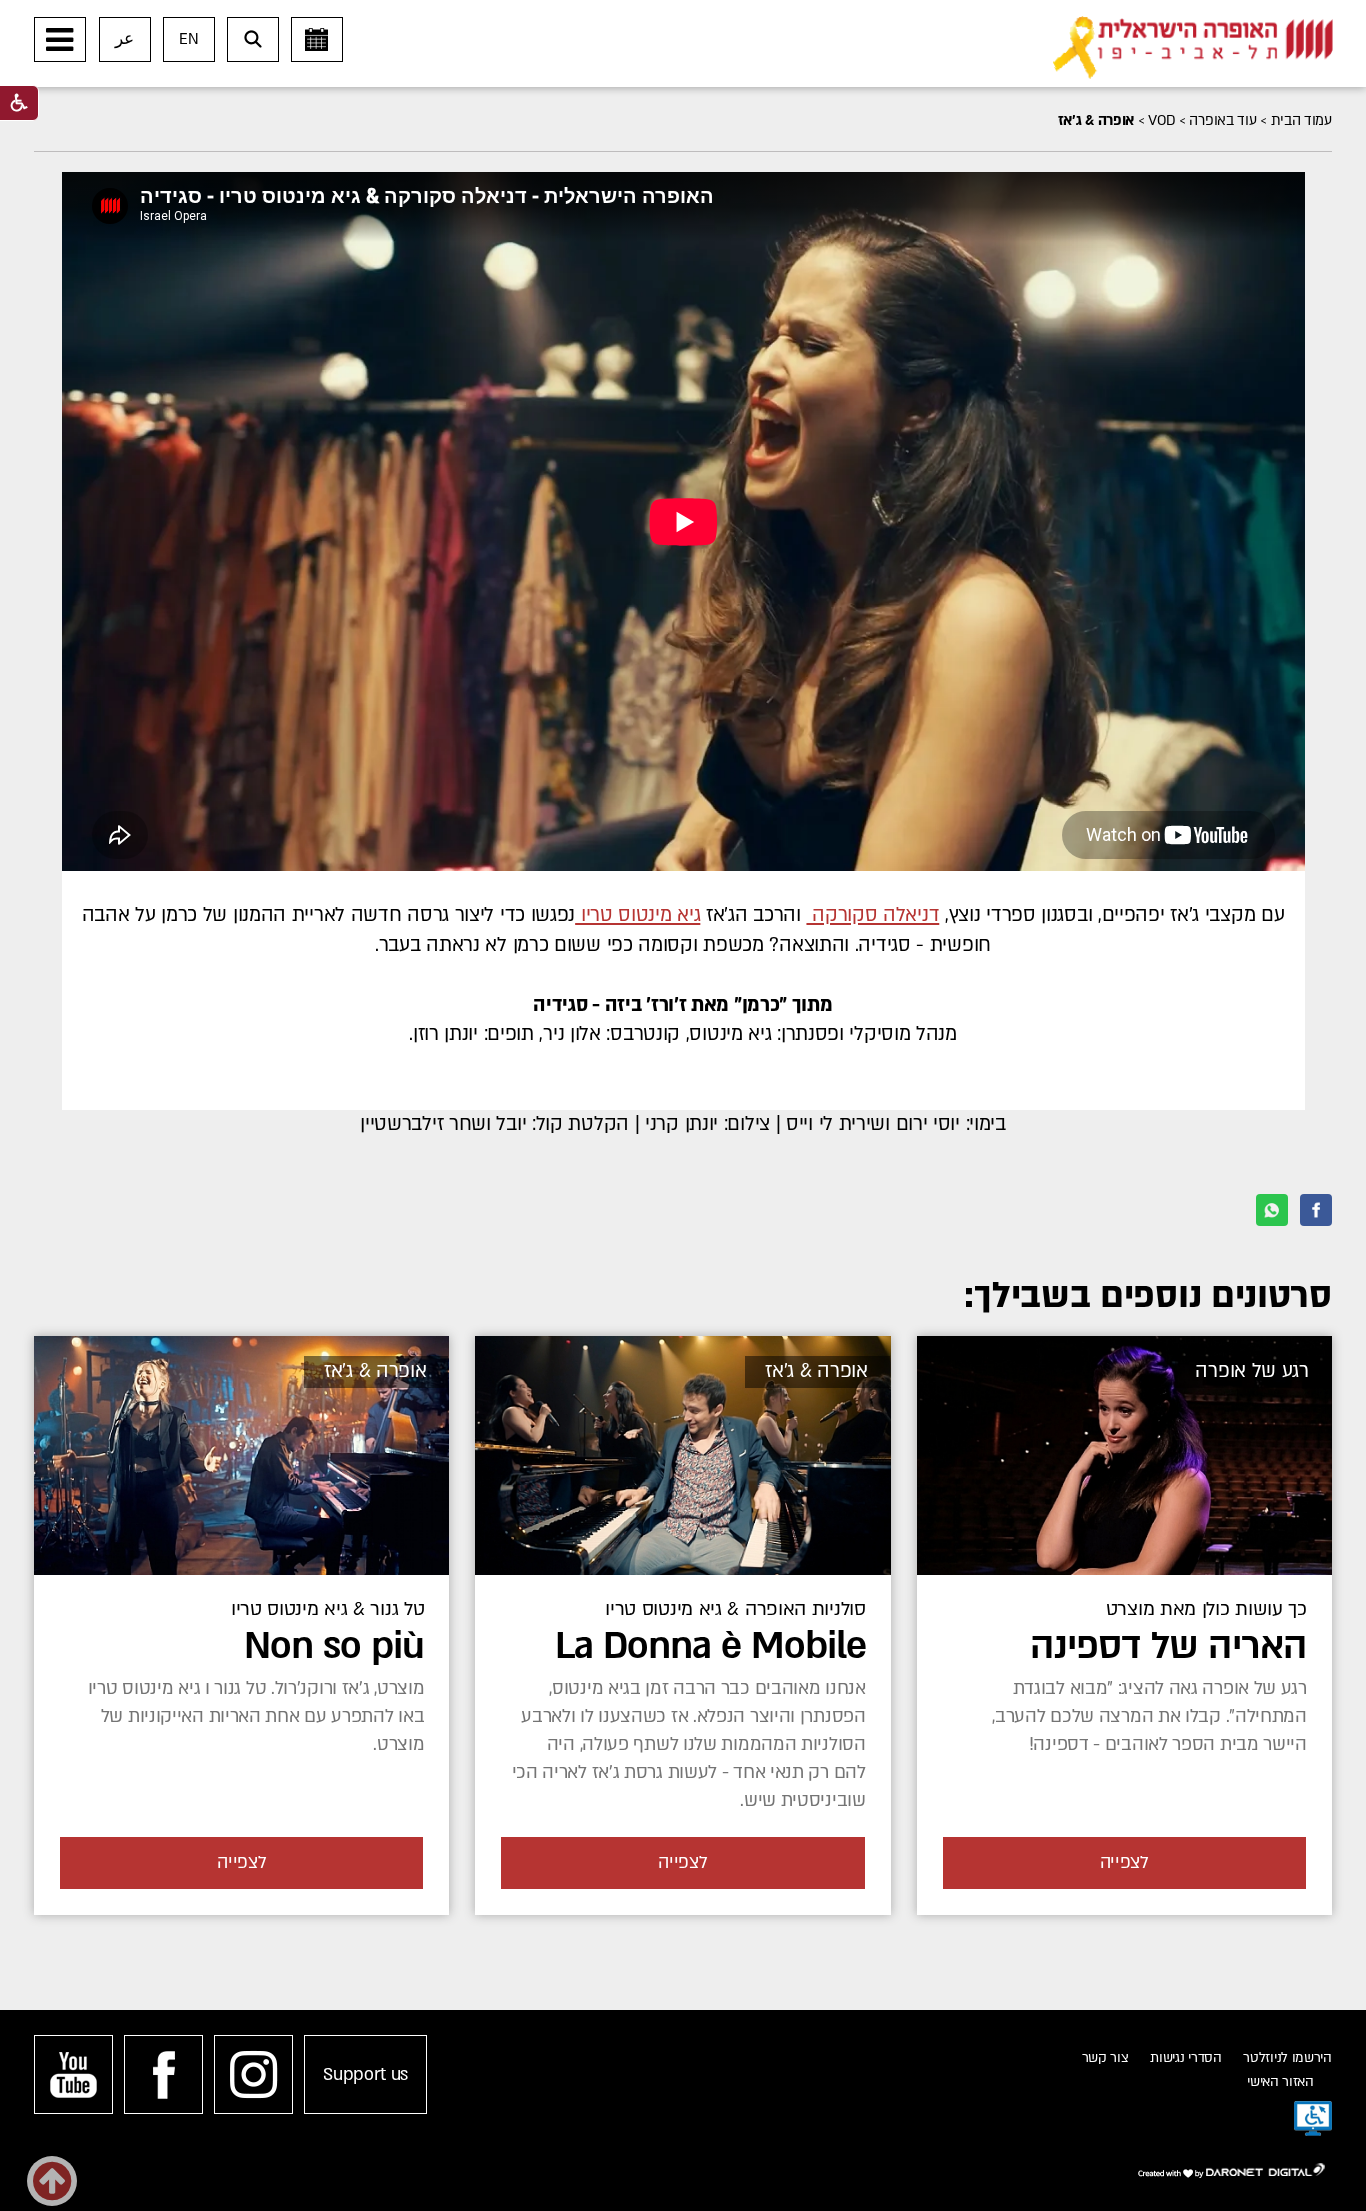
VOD (1161, 120)
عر (124, 39)
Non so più (334, 1646)
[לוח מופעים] (317, 39)
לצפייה (1124, 1862)
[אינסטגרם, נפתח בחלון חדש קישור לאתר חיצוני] (253, 2074)
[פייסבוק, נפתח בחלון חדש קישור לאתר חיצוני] (163, 2074)
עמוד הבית (1301, 120)
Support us (365, 2074)
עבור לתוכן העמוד (714, 20)
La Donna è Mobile (710, 1646)
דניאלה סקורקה (872, 915)
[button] (60, 39)
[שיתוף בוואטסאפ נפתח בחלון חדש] (1272, 1210)
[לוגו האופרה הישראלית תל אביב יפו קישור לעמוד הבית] (1193, 48)
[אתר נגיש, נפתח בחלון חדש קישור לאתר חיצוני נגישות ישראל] (1313, 2119)
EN (188, 39)
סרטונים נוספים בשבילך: (1147, 1295)
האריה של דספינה (1168, 1646)
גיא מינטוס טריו (637, 915)
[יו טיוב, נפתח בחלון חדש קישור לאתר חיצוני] (73, 2074)
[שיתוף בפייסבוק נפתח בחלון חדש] (1316, 1210)
